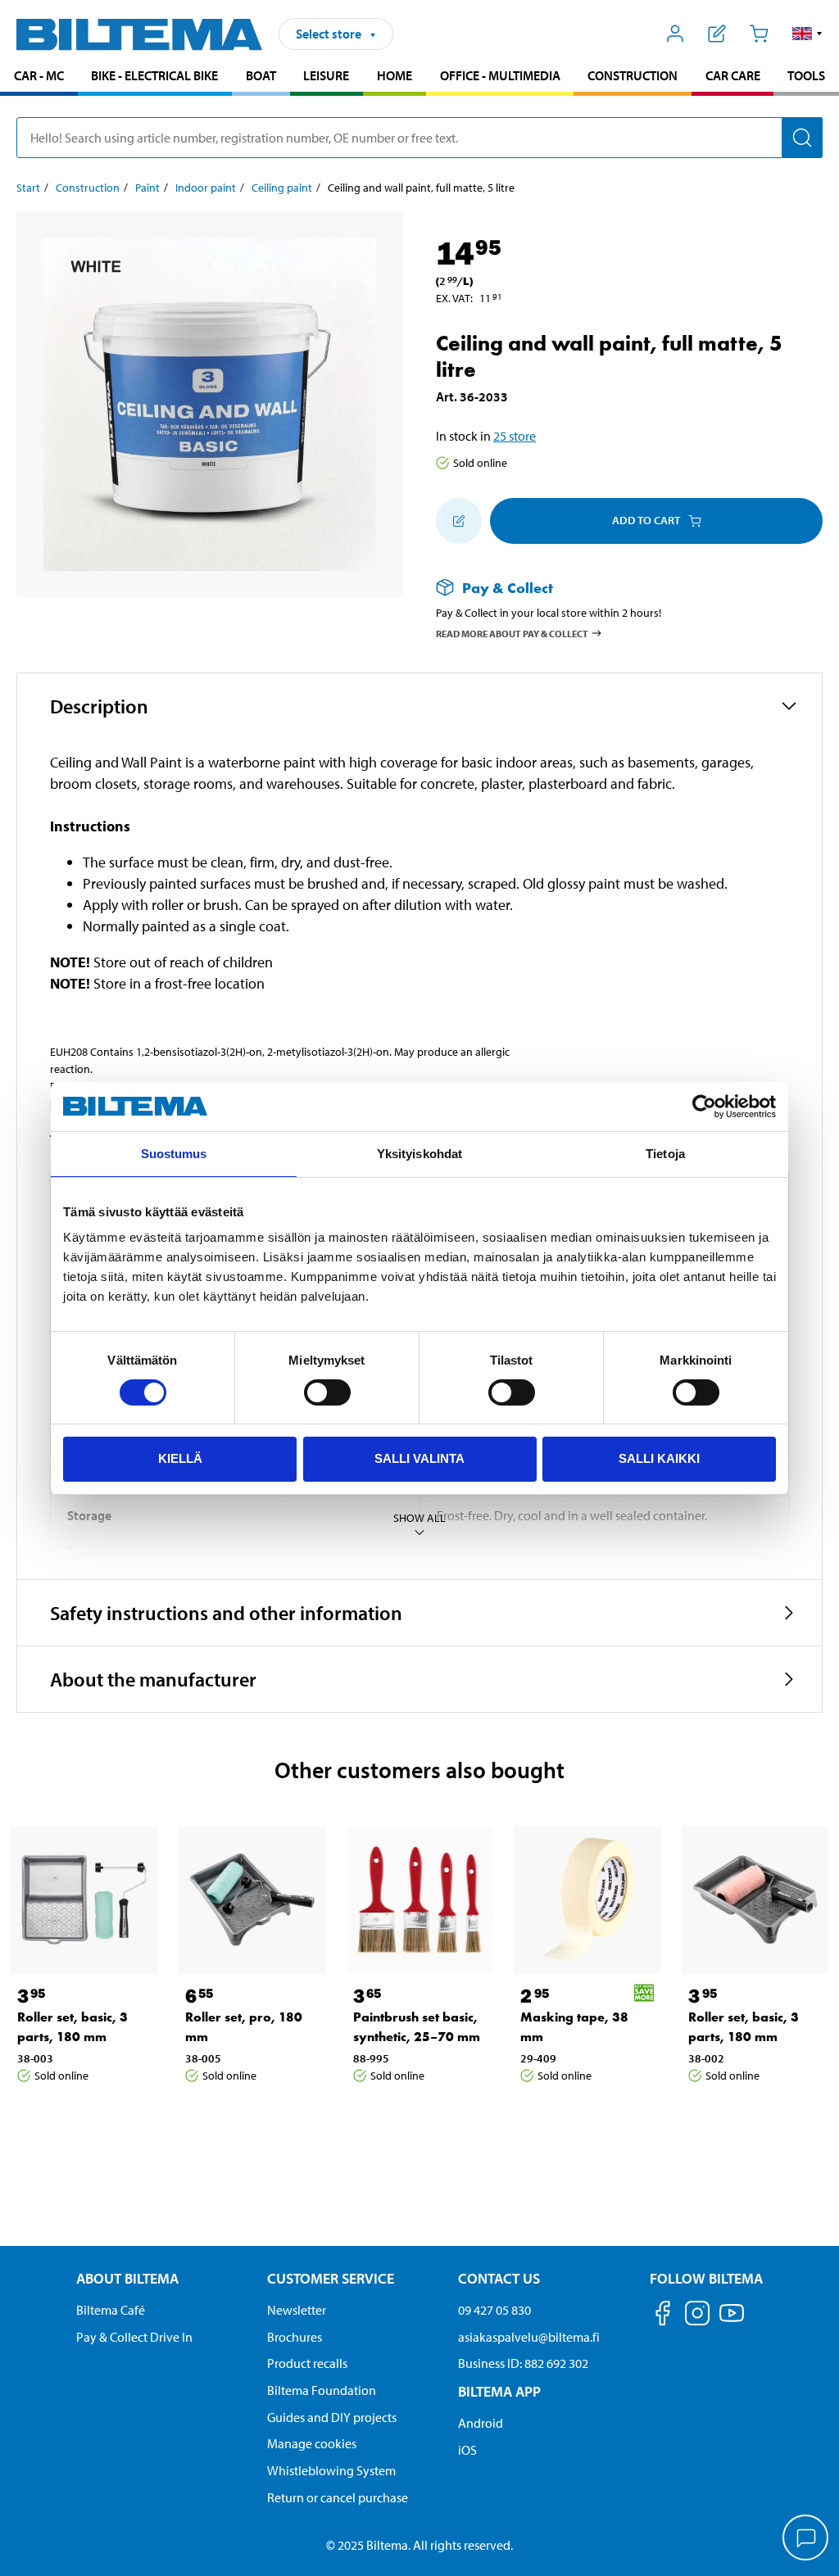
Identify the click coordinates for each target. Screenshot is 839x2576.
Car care (733, 75)
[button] (807, 34)
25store (515, 436)
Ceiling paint (282, 188)
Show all (419, 1518)
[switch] (327, 1392)
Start (28, 188)
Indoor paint (206, 188)
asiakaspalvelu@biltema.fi (529, 2337)
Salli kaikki (659, 1458)
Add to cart (646, 520)
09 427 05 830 (494, 2310)
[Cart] (758, 34)
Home (395, 75)
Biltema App (499, 2391)
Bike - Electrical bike (154, 75)
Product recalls (307, 2363)
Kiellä (180, 1458)
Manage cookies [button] (312, 2443)
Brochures (295, 2337)
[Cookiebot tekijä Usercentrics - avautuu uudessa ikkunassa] (704, 1107)
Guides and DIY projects (332, 2417)
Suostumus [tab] (174, 1154)
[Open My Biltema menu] (676, 34)
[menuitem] (39, 77)
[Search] (802, 138)
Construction (633, 75)
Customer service (331, 2278)
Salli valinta (419, 1458)
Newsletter (297, 2310)
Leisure (326, 75)
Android (481, 2423)
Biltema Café (111, 2310)
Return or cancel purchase (338, 2497)
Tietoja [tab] (665, 1154)
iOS (467, 2450)
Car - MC (39, 75)
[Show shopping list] (717, 34)
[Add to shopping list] (459, 521)
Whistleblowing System (331, 2470)
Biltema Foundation (322, 2390)
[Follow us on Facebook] (663, 2316)
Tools (806, 75)
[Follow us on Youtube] (732, 2321)
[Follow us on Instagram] (697, 2316)
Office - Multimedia (500, 75)
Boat (261, 75)
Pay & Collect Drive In (134, 2337)
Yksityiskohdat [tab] (419, 1154)
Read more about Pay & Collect (512, 634)
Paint (147, 188)
